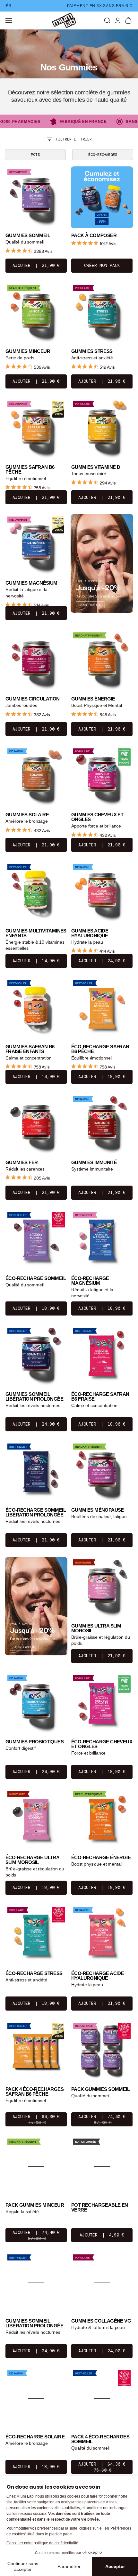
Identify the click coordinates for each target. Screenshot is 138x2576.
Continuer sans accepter (23, 2566)
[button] (107, 20)
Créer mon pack (102, 265)
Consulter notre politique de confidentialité (42, 2543)
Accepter (115, 2566)
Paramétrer (69, 2566)
